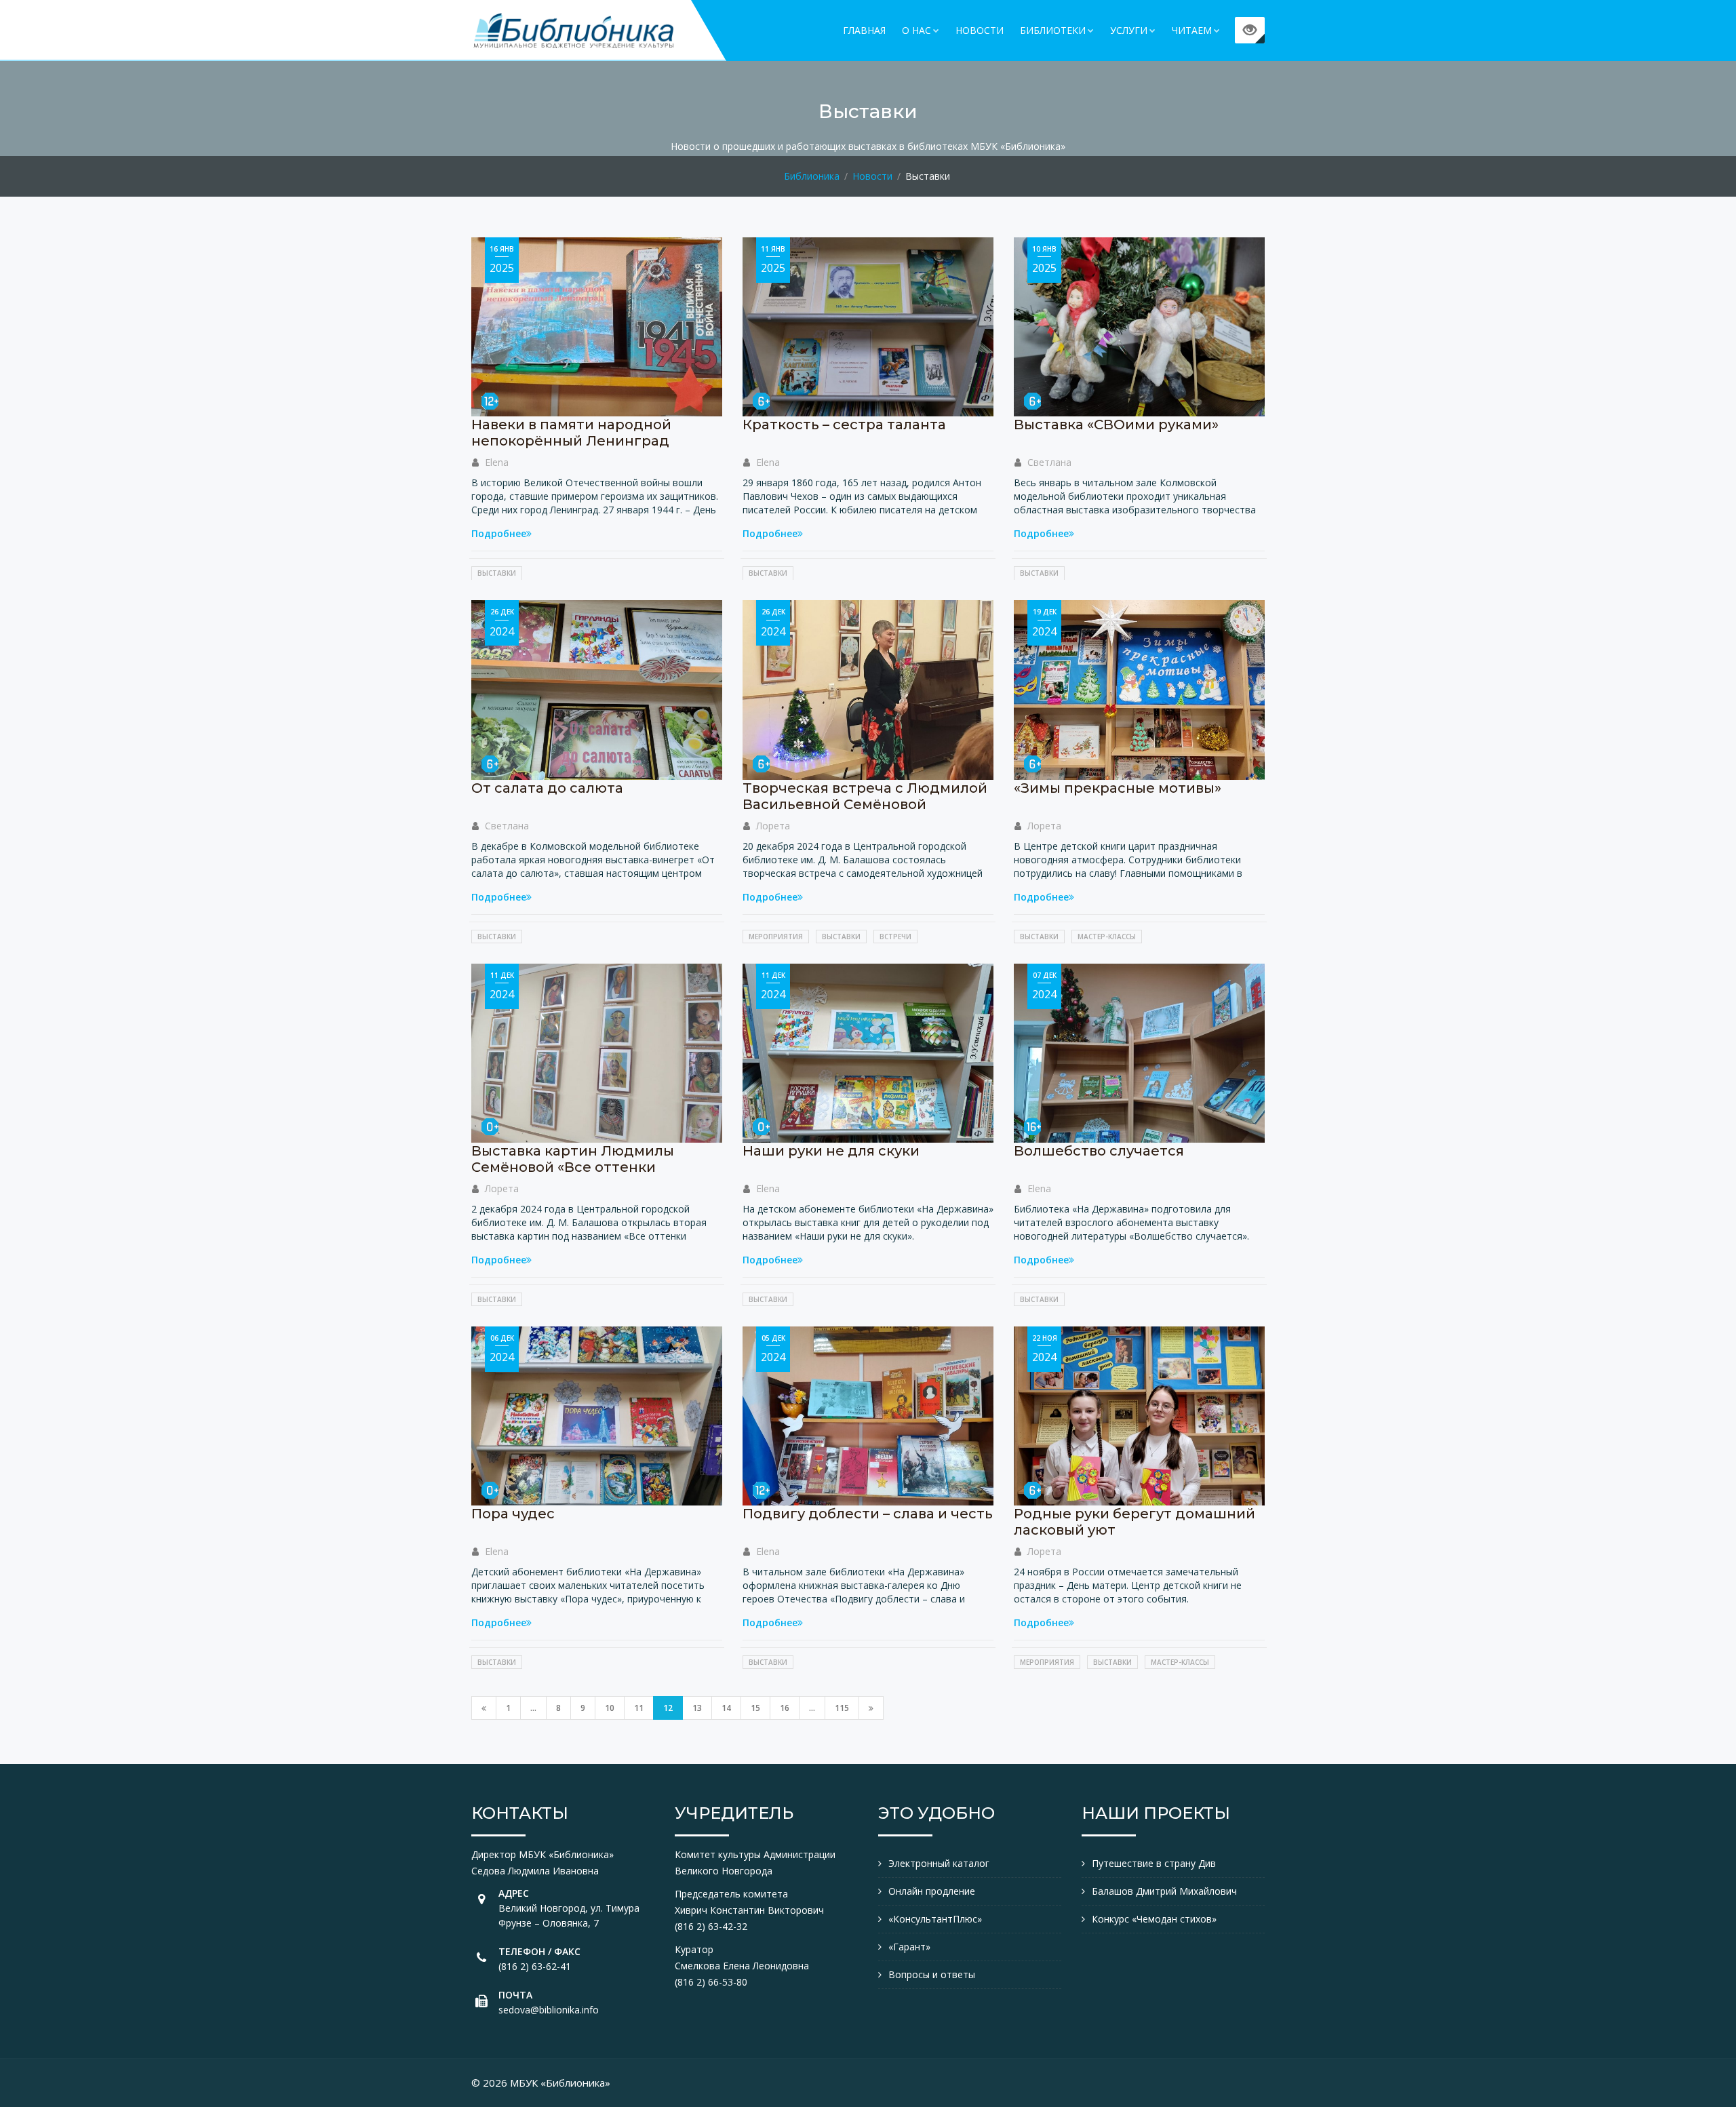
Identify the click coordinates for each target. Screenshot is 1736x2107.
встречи (895, 937)
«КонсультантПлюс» (935, 1919)
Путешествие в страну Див (1154, 1863)
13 (697, 1708)
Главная (864, 30)
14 (726, 1708)
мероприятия (776, 937)
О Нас (916, 30)
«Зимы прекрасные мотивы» (1118, 788)
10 (610, 1708)
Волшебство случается (1099, 1151)
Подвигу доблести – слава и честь (868, 1514)
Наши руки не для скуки (831, 1151)
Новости (980, 30)
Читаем (1192, 30)
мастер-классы (1107, 937)
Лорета (773, 826)
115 (842, 1708)
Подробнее (499, 533)
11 (639, 1708)
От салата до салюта (547, 788)
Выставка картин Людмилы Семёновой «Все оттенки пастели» (573, 1167)
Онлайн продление (932, 1891)
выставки (497, 573)
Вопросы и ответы (932, 1974)
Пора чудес (513, 1514)
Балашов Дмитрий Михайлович (1164, 1891)
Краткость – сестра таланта (844, 425)
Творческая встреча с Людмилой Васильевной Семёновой (865, 796)
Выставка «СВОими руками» (1116, 425)
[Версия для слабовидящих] (1250, 30)
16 (785, 1708)
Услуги (1129, 30)
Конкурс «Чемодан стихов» (1154, 1919)
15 (755, 1708)
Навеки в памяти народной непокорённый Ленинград (571, 433)
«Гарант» (909, 1947)
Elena (497, 462)
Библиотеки (1053, 30)
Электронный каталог (939, 1863)
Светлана (1049, 462)
